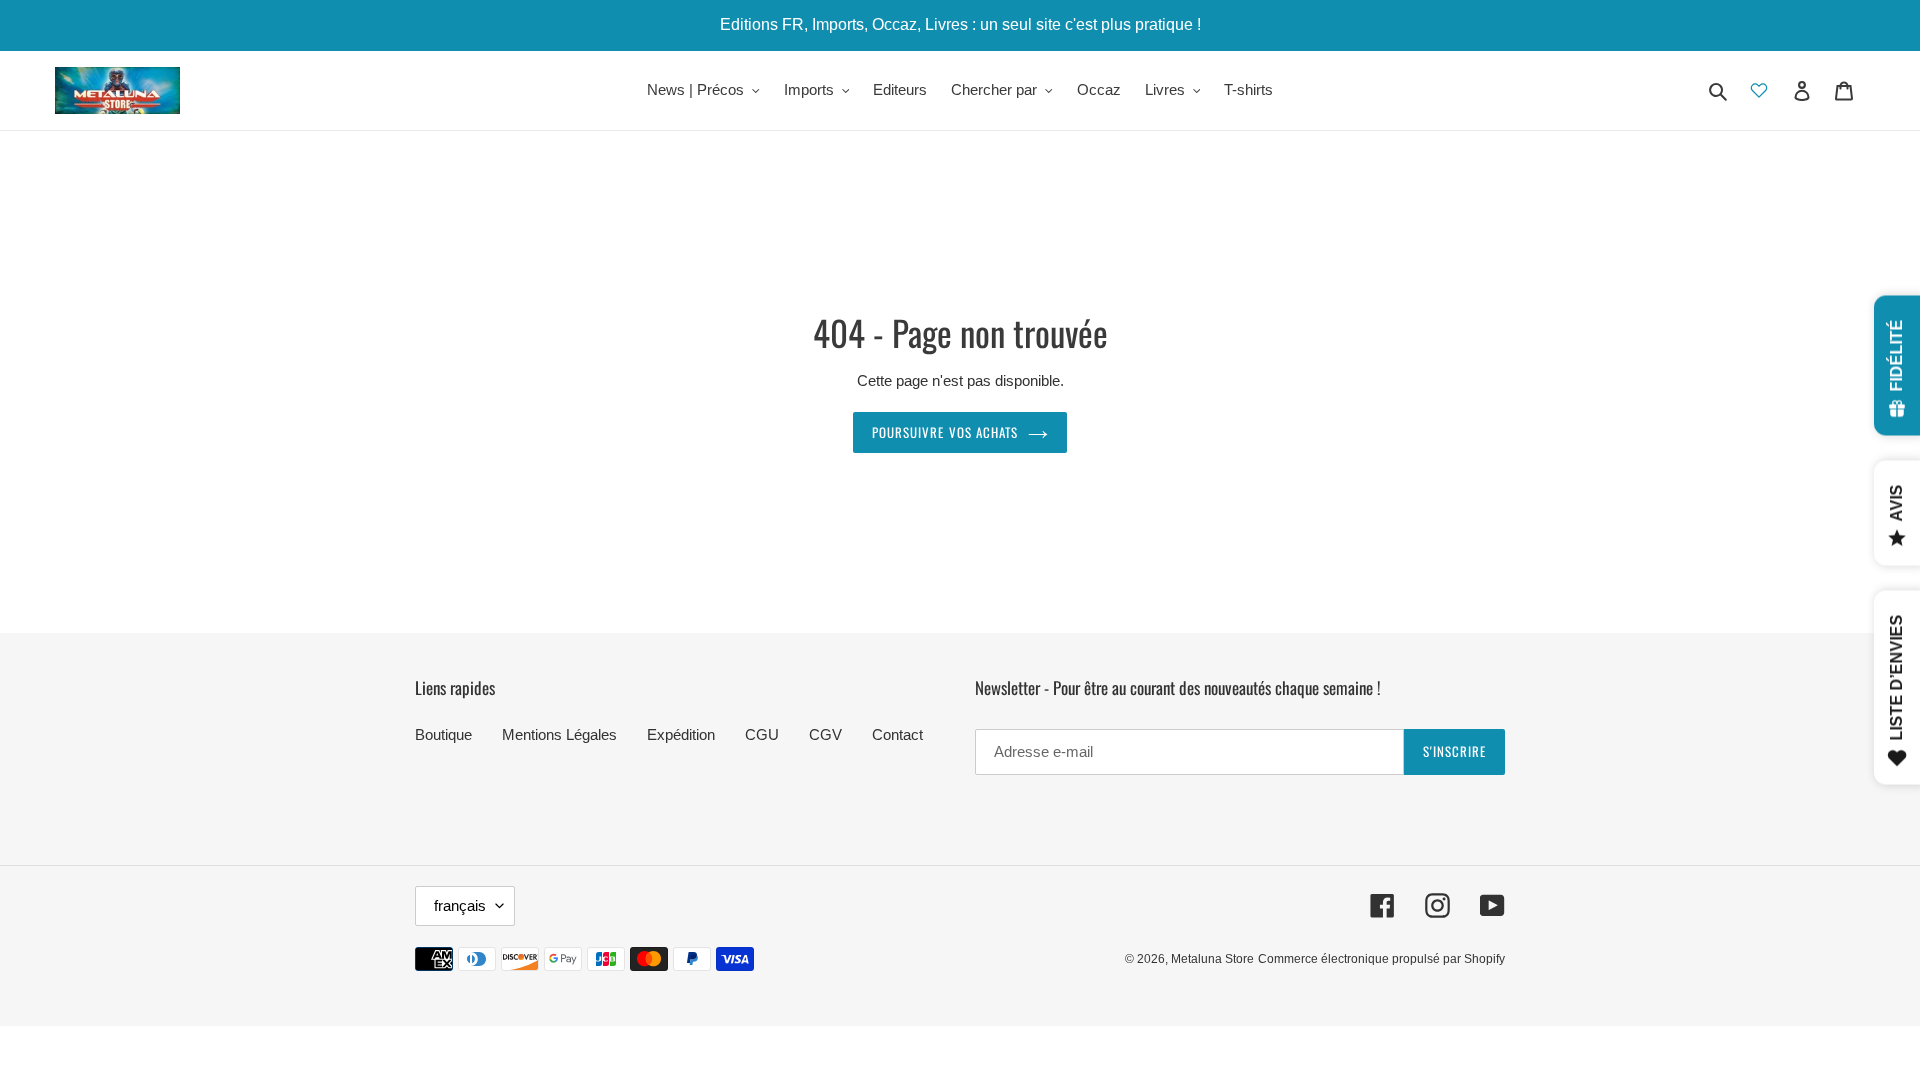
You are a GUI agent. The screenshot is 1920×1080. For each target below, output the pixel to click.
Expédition (681, 734)
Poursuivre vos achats (945, 432)
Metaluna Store (1212, 959)
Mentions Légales (559, 734)
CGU (762, 734)
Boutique (443, 734)
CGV (825, 734)
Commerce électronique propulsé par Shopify (1381, 959)
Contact (897, 734)
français (460, 905)
